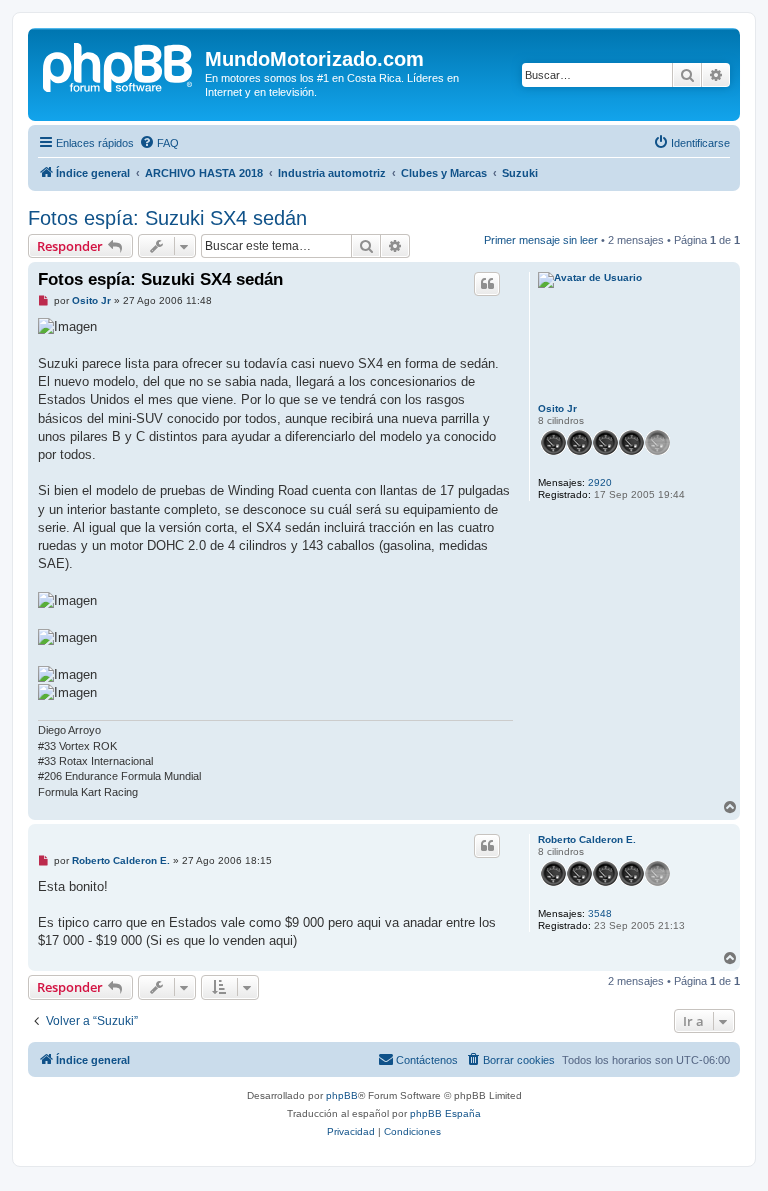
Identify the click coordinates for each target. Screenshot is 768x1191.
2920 (600, 482)
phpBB (342, 1095)
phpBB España (445, 1113)
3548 (600, 913)
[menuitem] (159, 143)
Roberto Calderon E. (587, 839)
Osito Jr (557, 408)
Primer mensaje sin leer (541, 240)
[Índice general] (119, 65)
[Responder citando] (487, 284)
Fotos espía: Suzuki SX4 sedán (167, 218)
